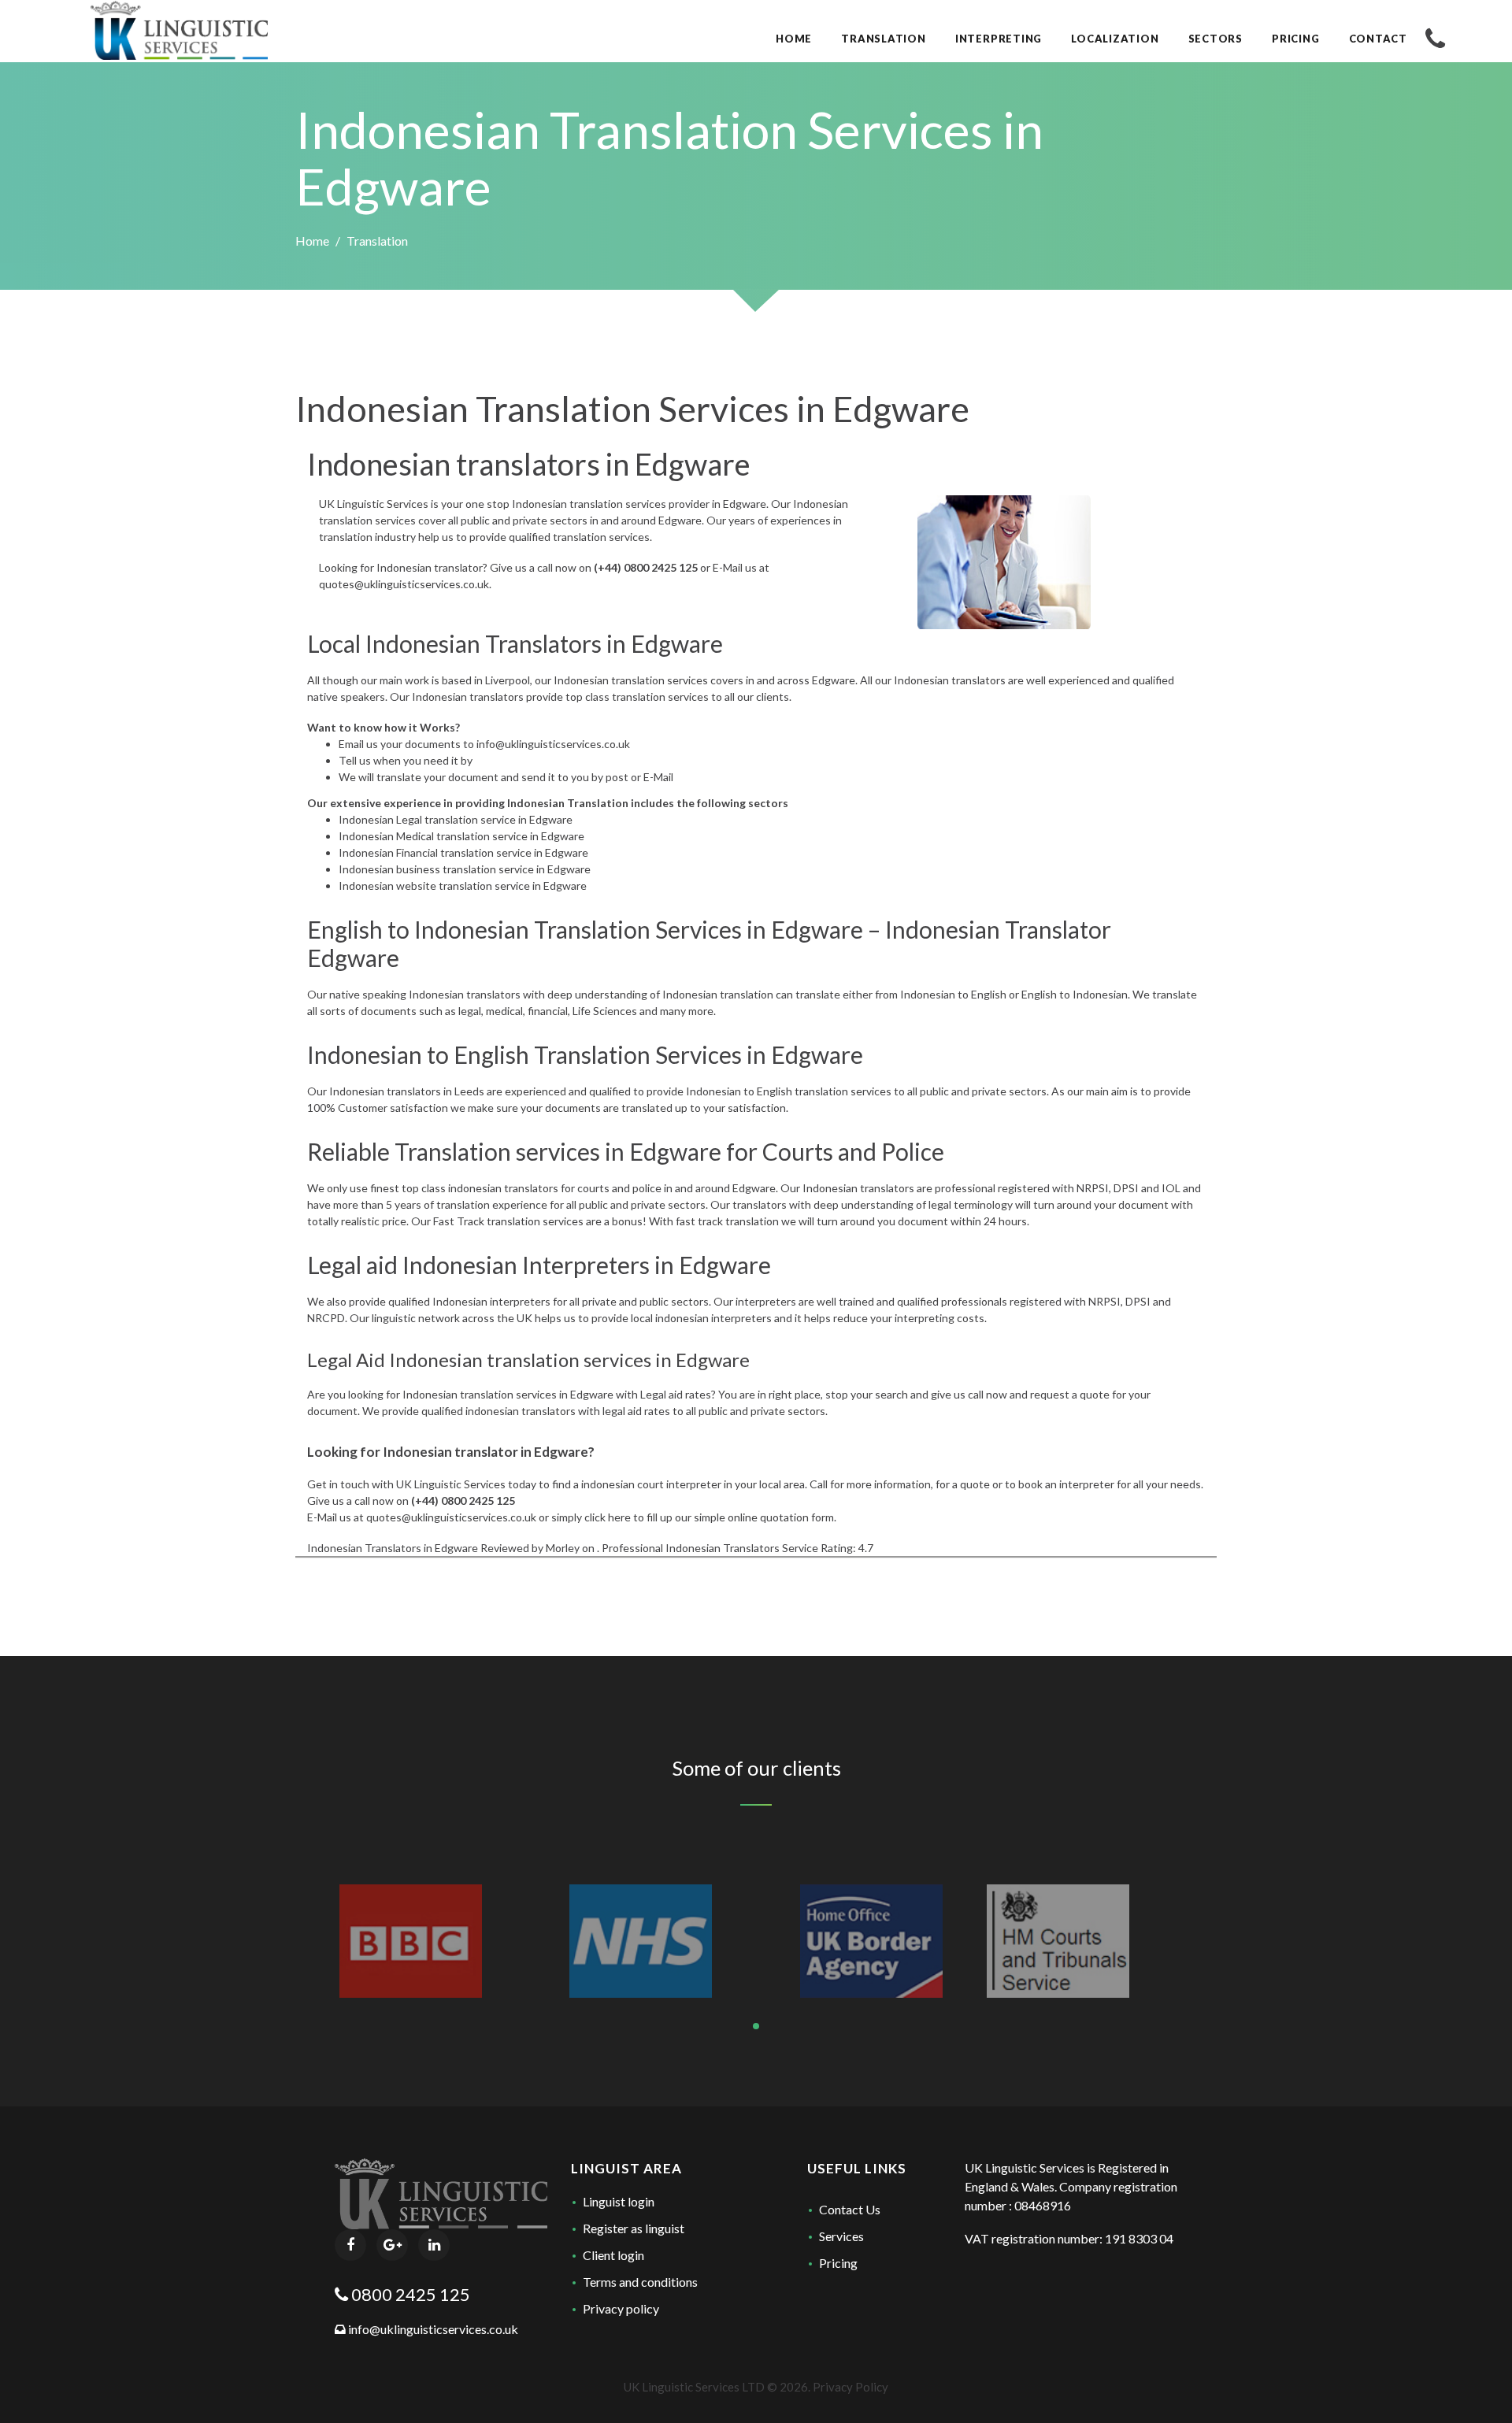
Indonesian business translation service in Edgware (465, 869)
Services (841, 2236)
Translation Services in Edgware (699, 929)
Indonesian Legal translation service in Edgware (456, 819)
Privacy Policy (850, 2387)
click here (608, 1517)
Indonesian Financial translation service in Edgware (463, 852)
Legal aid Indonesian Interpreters (478, 1265)
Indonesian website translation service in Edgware (463, 885)
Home (312, 241)
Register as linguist (634, 2228)
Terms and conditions (640, 2282)
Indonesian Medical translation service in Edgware (461, 836)
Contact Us (850, 2209)
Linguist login (619, 2201)
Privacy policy (621, 2308)
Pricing (838, 2263)
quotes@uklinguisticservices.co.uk (404, 584)
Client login (613, 2255)
